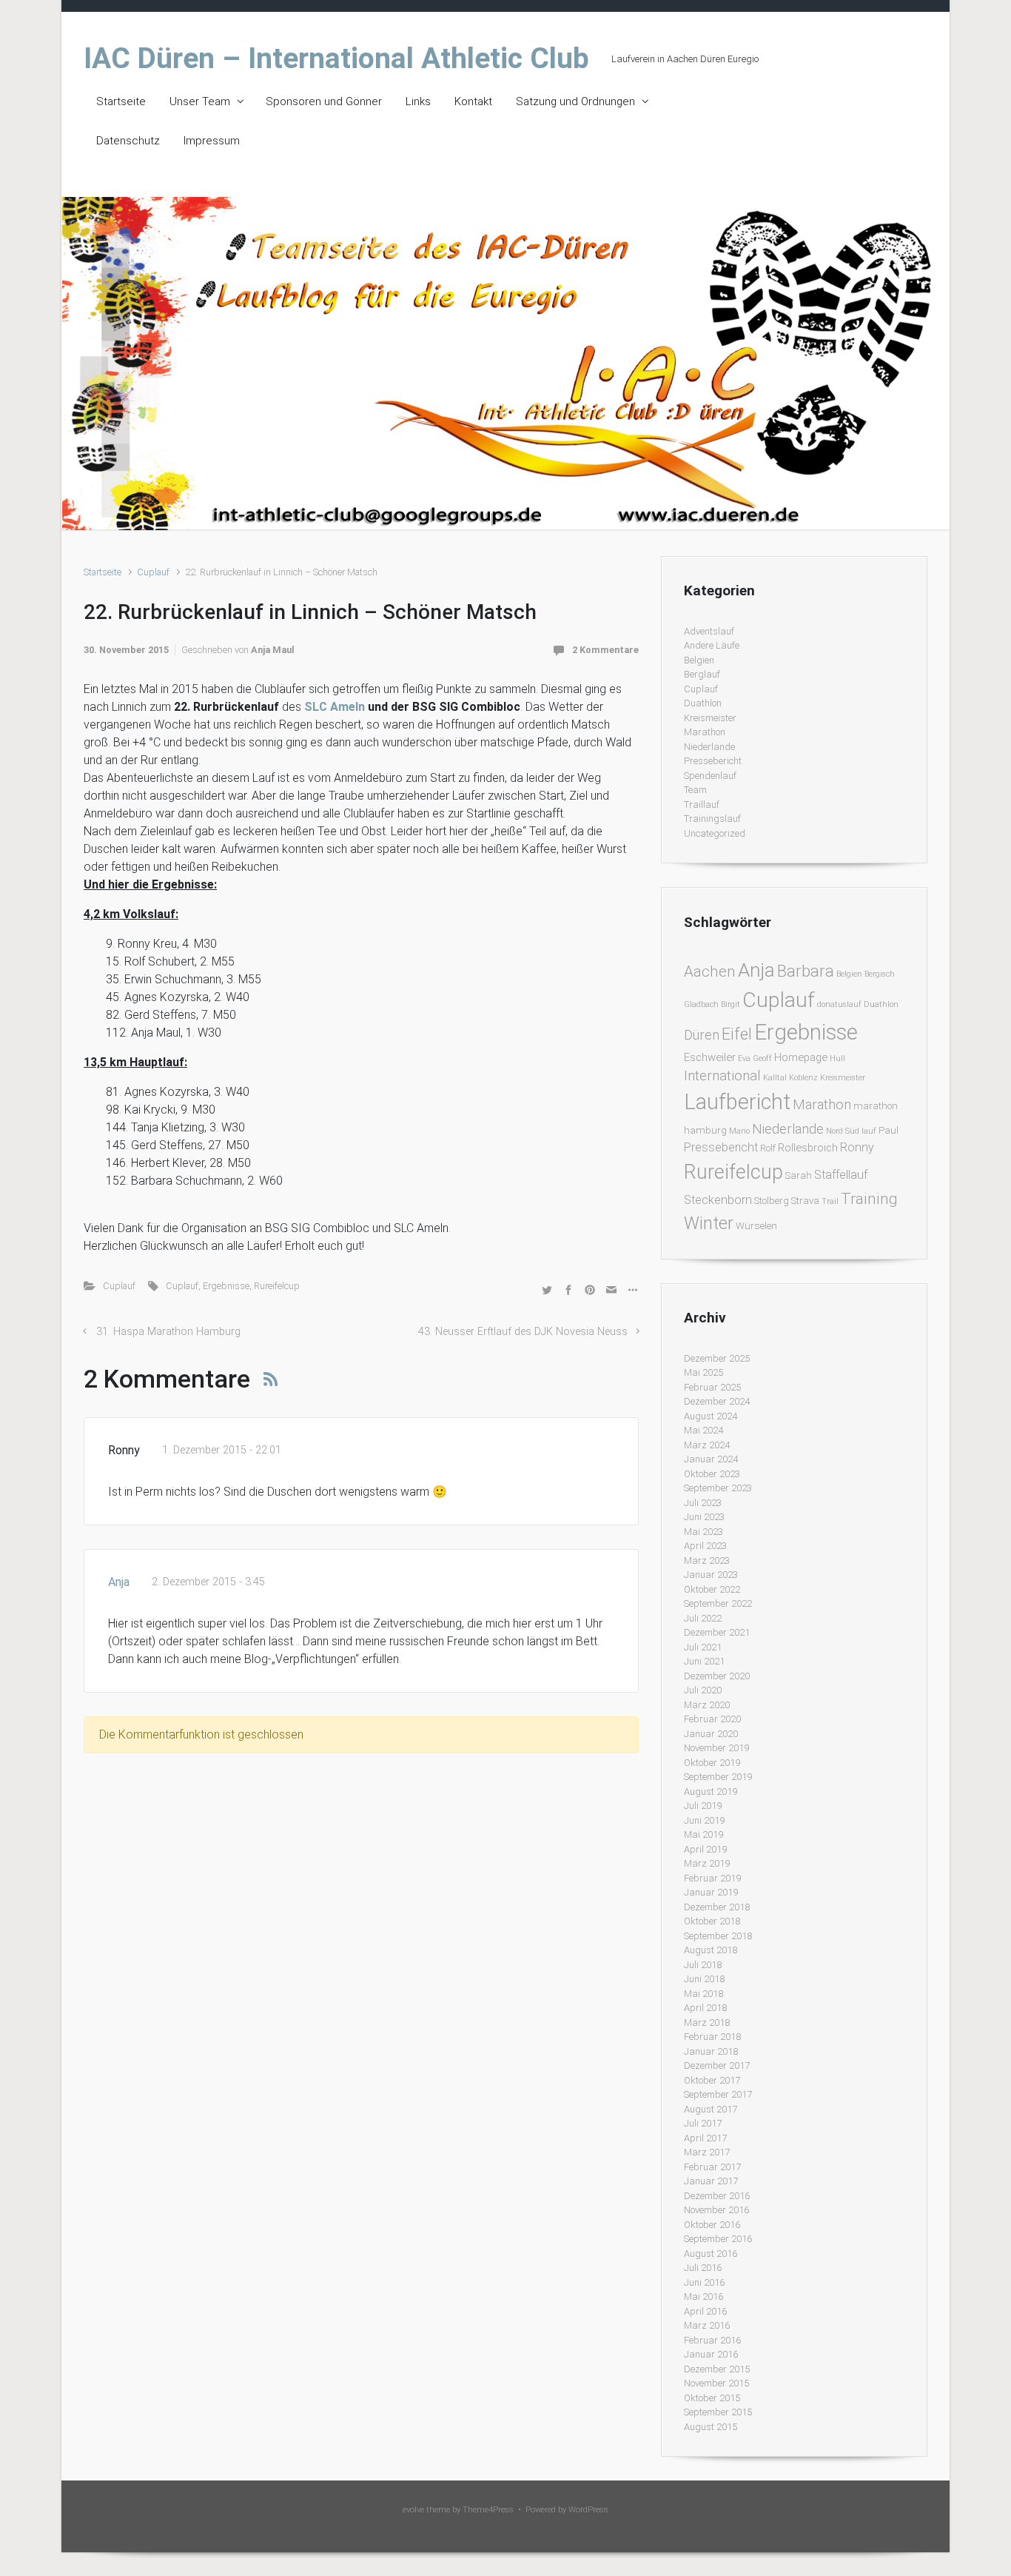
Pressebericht (713, 761)
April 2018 (705, 2008)
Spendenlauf (710, 776)
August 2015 (711, 2427)
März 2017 (707, 2152)
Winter (709, 1223)
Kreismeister (710, 718)
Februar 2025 (712, 1387)
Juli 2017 (703, 2123)
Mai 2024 (703, 1430)
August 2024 (711, 1416)
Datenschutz (128, 141)
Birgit (730, 1004)
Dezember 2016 (717, 2196)
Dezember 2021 (717, 1632)
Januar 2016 (711, 2354)
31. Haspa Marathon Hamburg (168, 1332)
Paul (889, 1130)
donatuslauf (839, 1004)
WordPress (588, 2510)
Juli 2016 (703, 2268)
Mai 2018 (703, 1994)
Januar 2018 (711, 2051)
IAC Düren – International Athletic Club (336, 58)
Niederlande (709, 747)
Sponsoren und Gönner (324, 101)
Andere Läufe (712, 645)
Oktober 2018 (712, 1921)
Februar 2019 (712, 1878)
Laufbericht (737, 1102)
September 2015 (718, 2412)
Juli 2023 (703, 1503)
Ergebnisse (226, 1286)
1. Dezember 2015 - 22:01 (222, 1450)
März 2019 (707, 1863)
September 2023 (718, 1488)
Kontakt (473, 101)
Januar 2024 (711, 1459)
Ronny (857, 1147)
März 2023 (707, 1560)
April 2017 (705, 2138)
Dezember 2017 (717, 2065)
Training (869, 1198)
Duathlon (703, 703)
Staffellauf (841, 1175)
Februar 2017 (712, 2167)
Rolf (768, 1148)
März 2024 (707, 1445)
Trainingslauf (712, 819)
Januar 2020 (711, 1734)
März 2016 (707, 2325)
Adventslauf (709, 631)
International (722, 1075)
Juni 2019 (704, 1820)
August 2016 (711, 2254)
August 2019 (711, 1792)
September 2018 (718, 1936)
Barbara (806, 971)
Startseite (121, 101)
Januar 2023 (711, 1575)
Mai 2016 (703, 2296)
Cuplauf (153, 572)
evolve (413, 2510)
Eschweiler (710, 1057)
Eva (744, 1058)
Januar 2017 (711, 2181)
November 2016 (716, 2210)
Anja (119, 1582)
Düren (702, 1035)
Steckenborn (718, 1200)
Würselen (756, 1226)
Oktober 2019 (712, 1763)
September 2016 (718, 2239)
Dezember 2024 (717, 1401)
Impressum (212, 141)
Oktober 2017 (712, 2080)
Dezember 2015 (717, 2369)
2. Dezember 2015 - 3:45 (208, 1582)
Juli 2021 (703, 1647)
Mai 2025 (703, 1372)
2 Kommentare (605, 650)
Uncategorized (715, 833)
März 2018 (707, 2023)
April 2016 (705, 2311)
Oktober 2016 (712, 2225)
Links (418, 101)
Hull (837, 1058)
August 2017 (711, 2109)
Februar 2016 (712, 2340)
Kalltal (775, 1078)
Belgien (699, 660)
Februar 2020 (712, 1719)
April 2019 (705, 1849)
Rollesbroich (808, 1148)
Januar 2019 (711, 1892)
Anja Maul (273, 650)
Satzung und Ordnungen (575, 101)
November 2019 (716, 1748)
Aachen (710, 971)
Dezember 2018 (717, 1907)
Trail (830, 1201)
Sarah (799, 1175)
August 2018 (711, 1950)
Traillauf (702, 804)
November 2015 (716, 2383)
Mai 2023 (703, 1532)
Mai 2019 (703, 1834)
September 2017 (718, 2094)
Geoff (762, 1058)
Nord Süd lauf (851, 1131)
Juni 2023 (704, 1517)
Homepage (801, 1057)
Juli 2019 (703, 1806)
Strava (805, 1201)
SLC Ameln (335, 707)
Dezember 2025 (717, 1358)
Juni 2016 (704, 2282)
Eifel (737, 1034)
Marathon (705, 732)
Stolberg (772, 1201)
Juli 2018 (703, 1965)
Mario (739, 1131)
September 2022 (718, 1603)
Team (695, 790)
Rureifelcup (277, 1286)
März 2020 (707, 1705)
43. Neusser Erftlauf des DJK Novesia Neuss (523, 1332)
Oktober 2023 (712, 1474)
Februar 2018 (712, 2037)
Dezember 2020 (717, 1676)
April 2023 (705, 1546)
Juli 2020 (703, 1690)
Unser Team (200, 101)
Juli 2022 (703, 1618)
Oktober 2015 (712, 2398)
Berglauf (702, 674)
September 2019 (718, 1777)
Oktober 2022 (712, 1589)
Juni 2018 (704, 1979)
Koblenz (803, 1078)
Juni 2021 (704, 1661)
